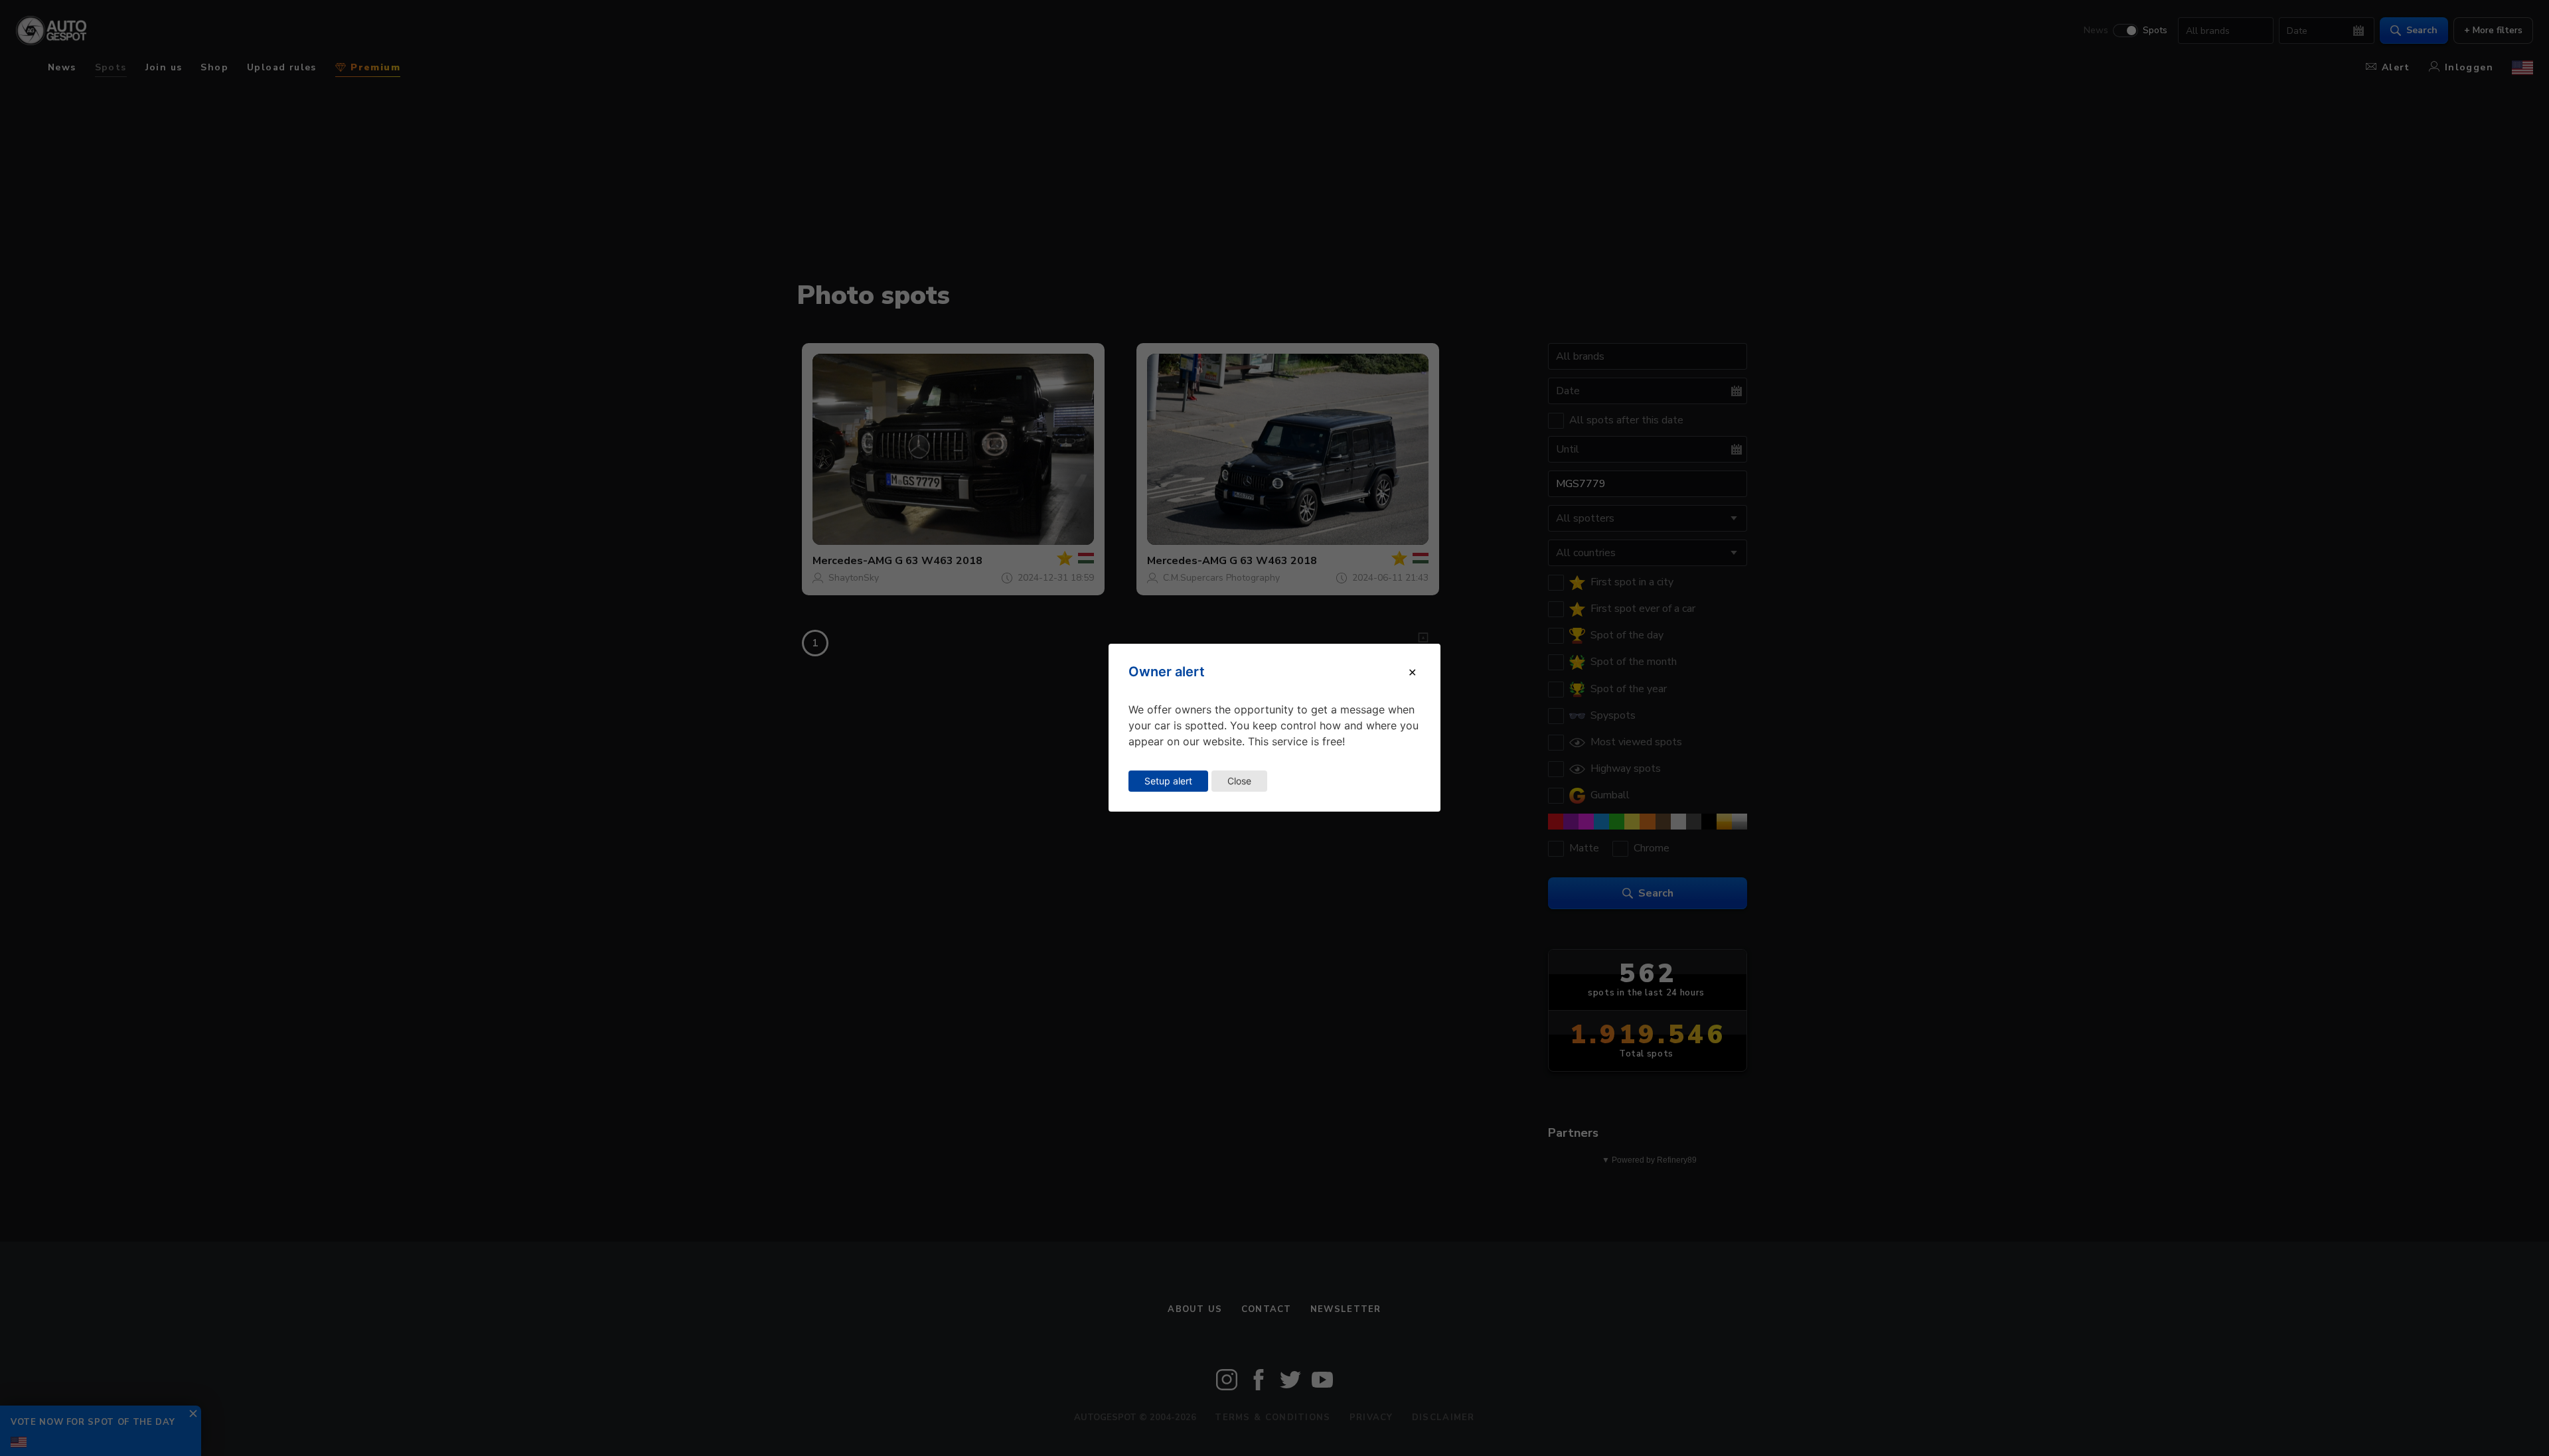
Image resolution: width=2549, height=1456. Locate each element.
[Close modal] (1412, 672)
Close (1239, 781)
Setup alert (1168, 781)
